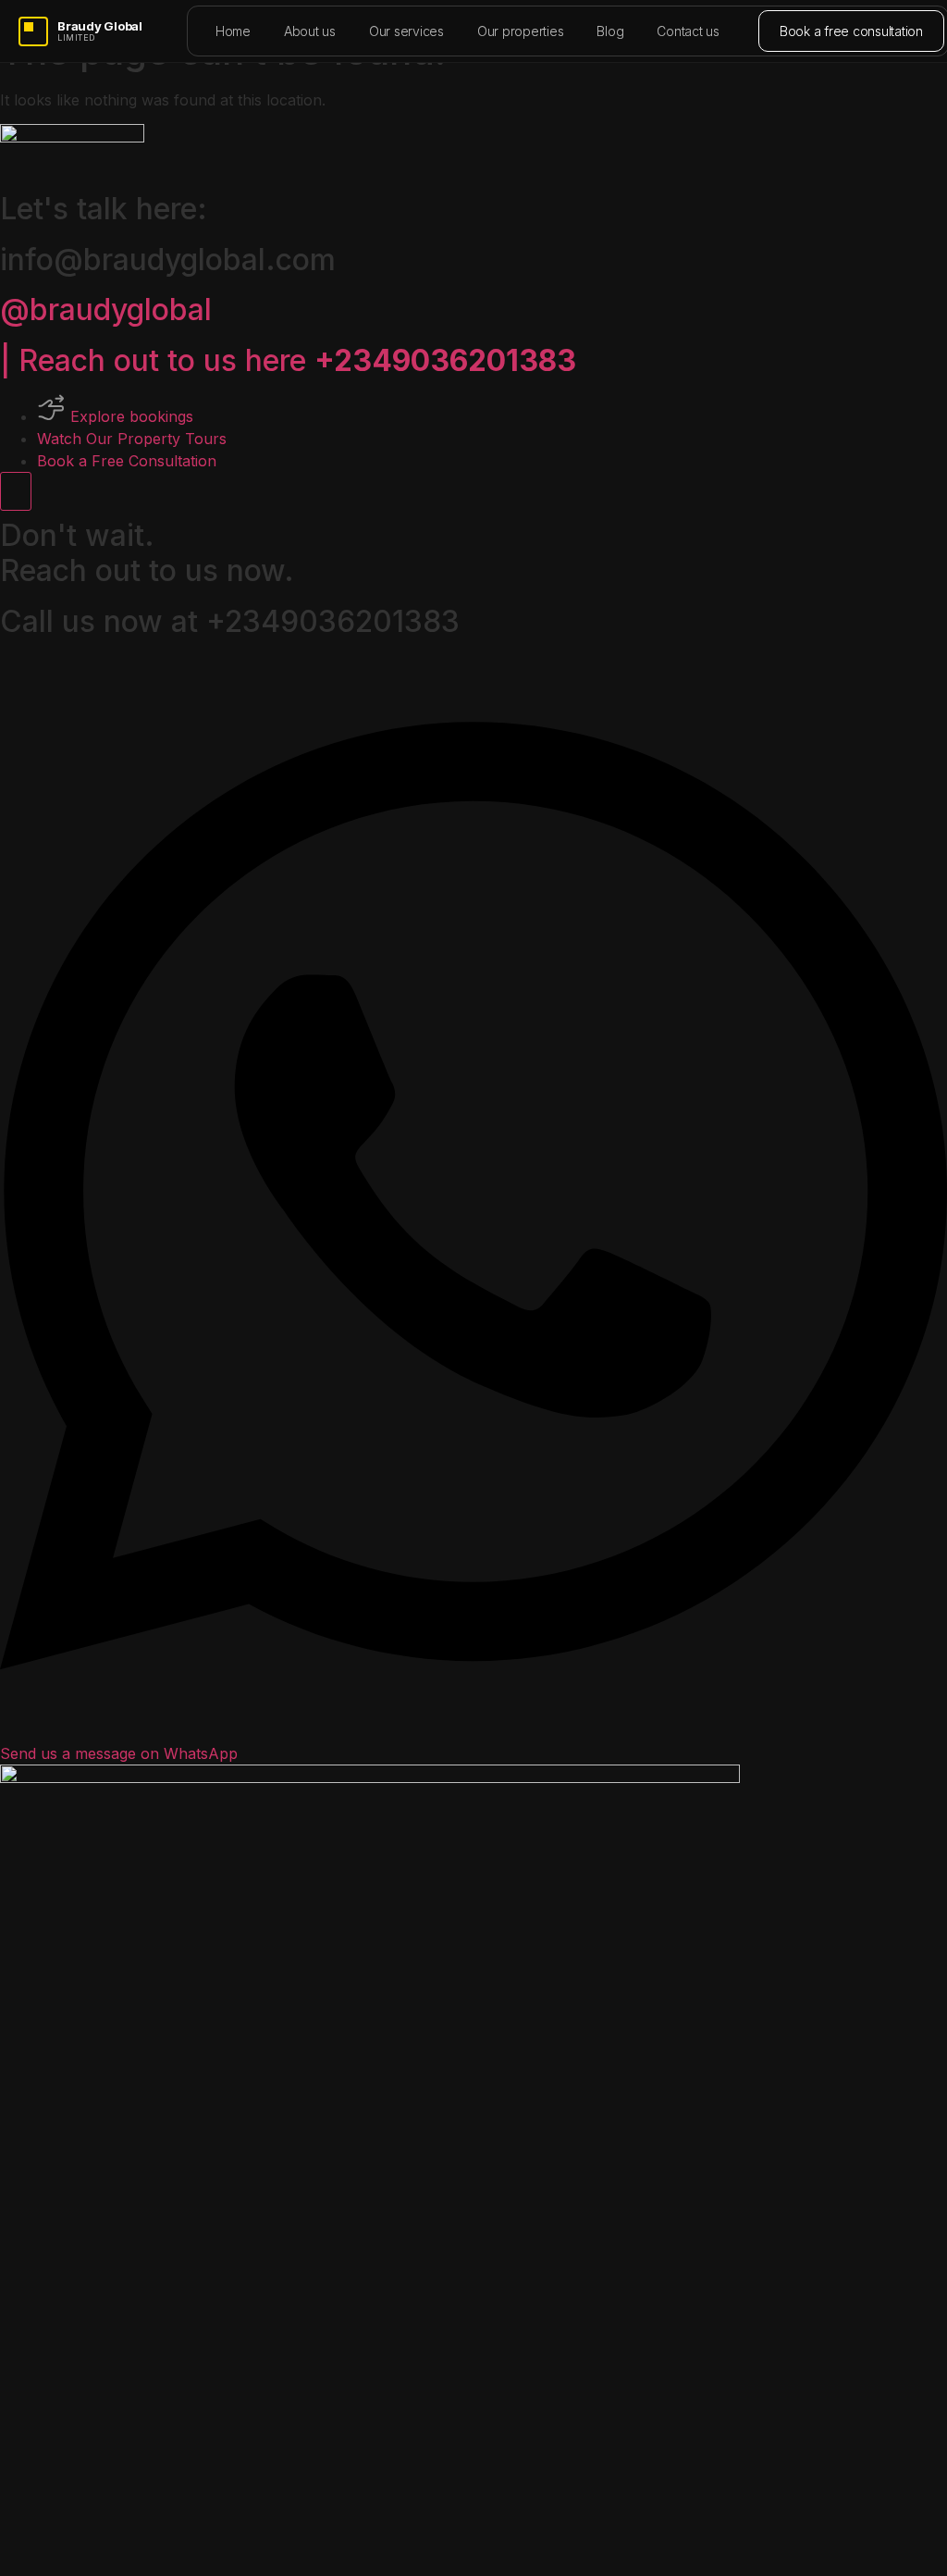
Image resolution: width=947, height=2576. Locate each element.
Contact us (688, 31)
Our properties (521, 31)
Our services (406, 31)
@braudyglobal (106, 310)
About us (310, 31)
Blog (610, 31)
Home (233, 31)
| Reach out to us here (288, 360)
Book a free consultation (851, 31)
